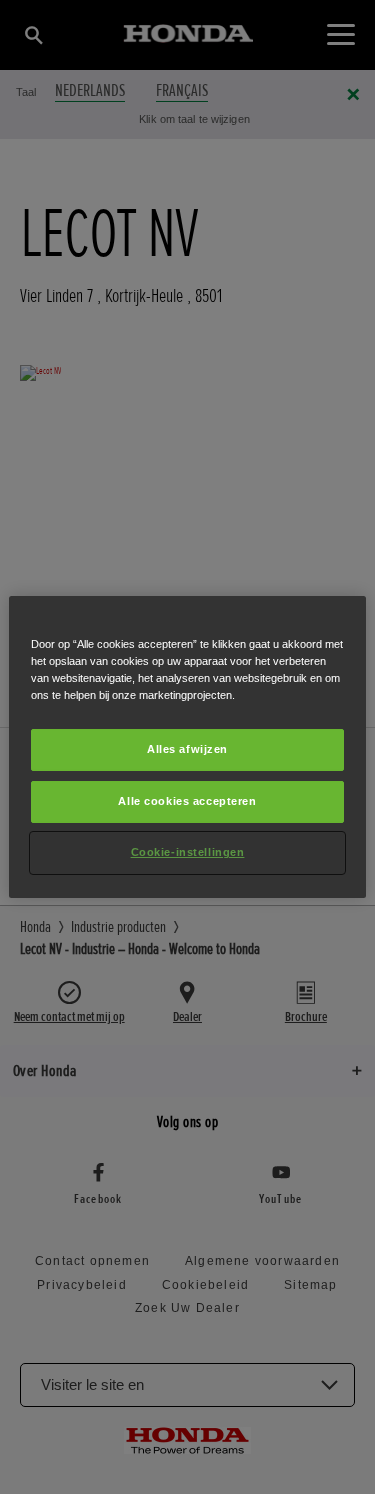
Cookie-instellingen (188, 852)
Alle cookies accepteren (187, 801)
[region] (187, 747)
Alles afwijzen (187, 749)
